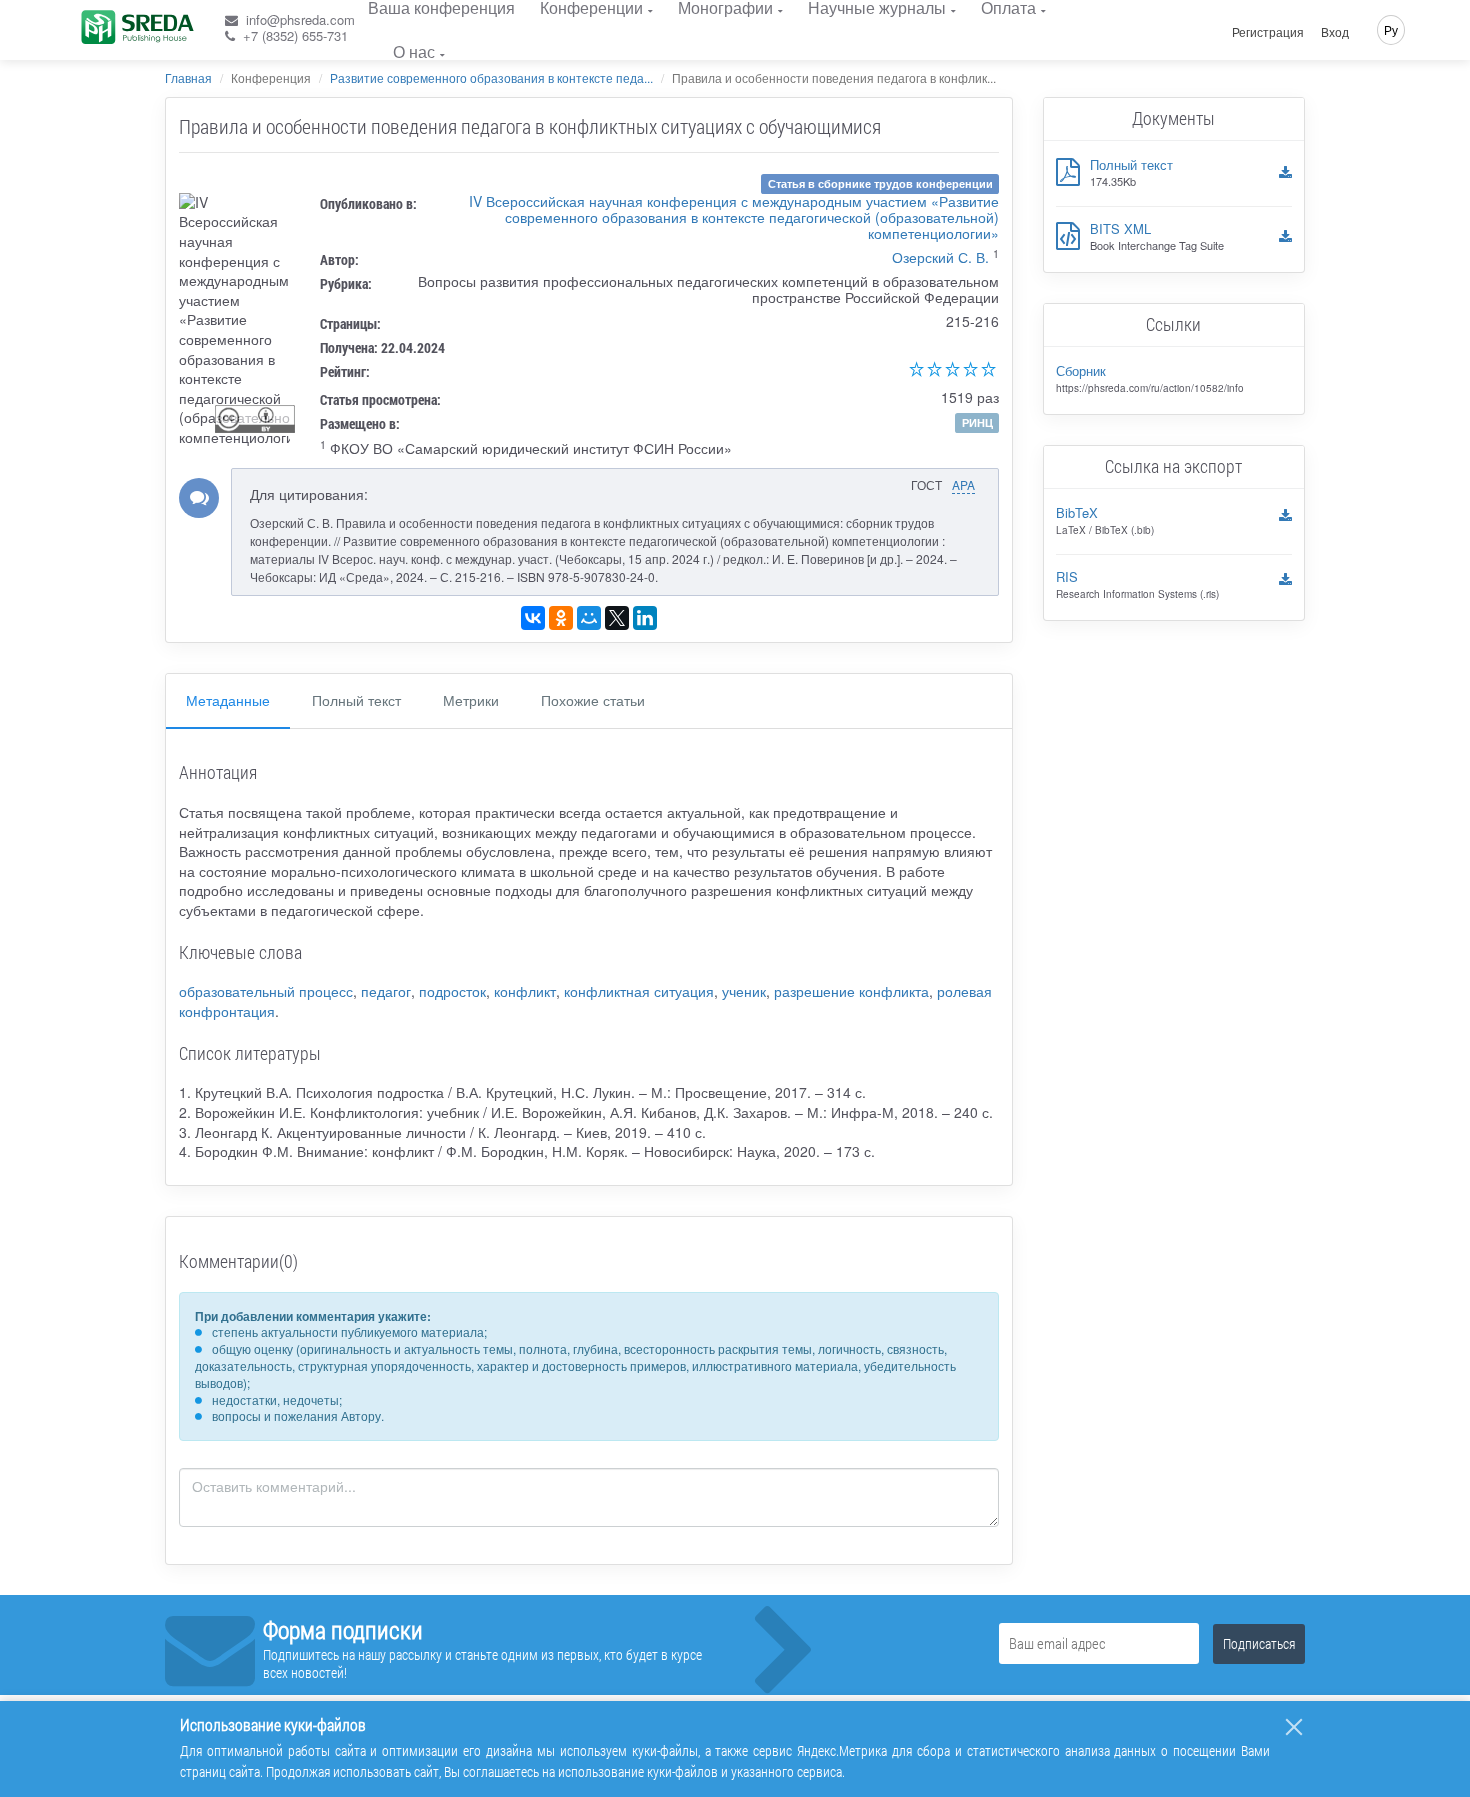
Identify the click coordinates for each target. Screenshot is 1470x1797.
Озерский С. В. (940, 257)
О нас (414, 51)
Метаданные (228, 700)
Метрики (471, 700)
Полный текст (356, 700)
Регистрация (1268, 32)
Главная (188, 77)
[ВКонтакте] (533, 618)
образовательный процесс (266, 991)
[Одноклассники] (561, 618)
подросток (452, 991)
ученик (744, 991)
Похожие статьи (593, 700)
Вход (1335, 32)
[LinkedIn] (645, 618)
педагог (386, 991)
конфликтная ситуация (639, 991)
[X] (617, 618)
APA (963, 484)
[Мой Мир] (589, 618)
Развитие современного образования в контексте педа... (491, 77)
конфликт (525, 991)
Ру (1391, 29)
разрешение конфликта (851, 991)
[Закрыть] (1294, 1727)
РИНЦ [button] (977, 422)
